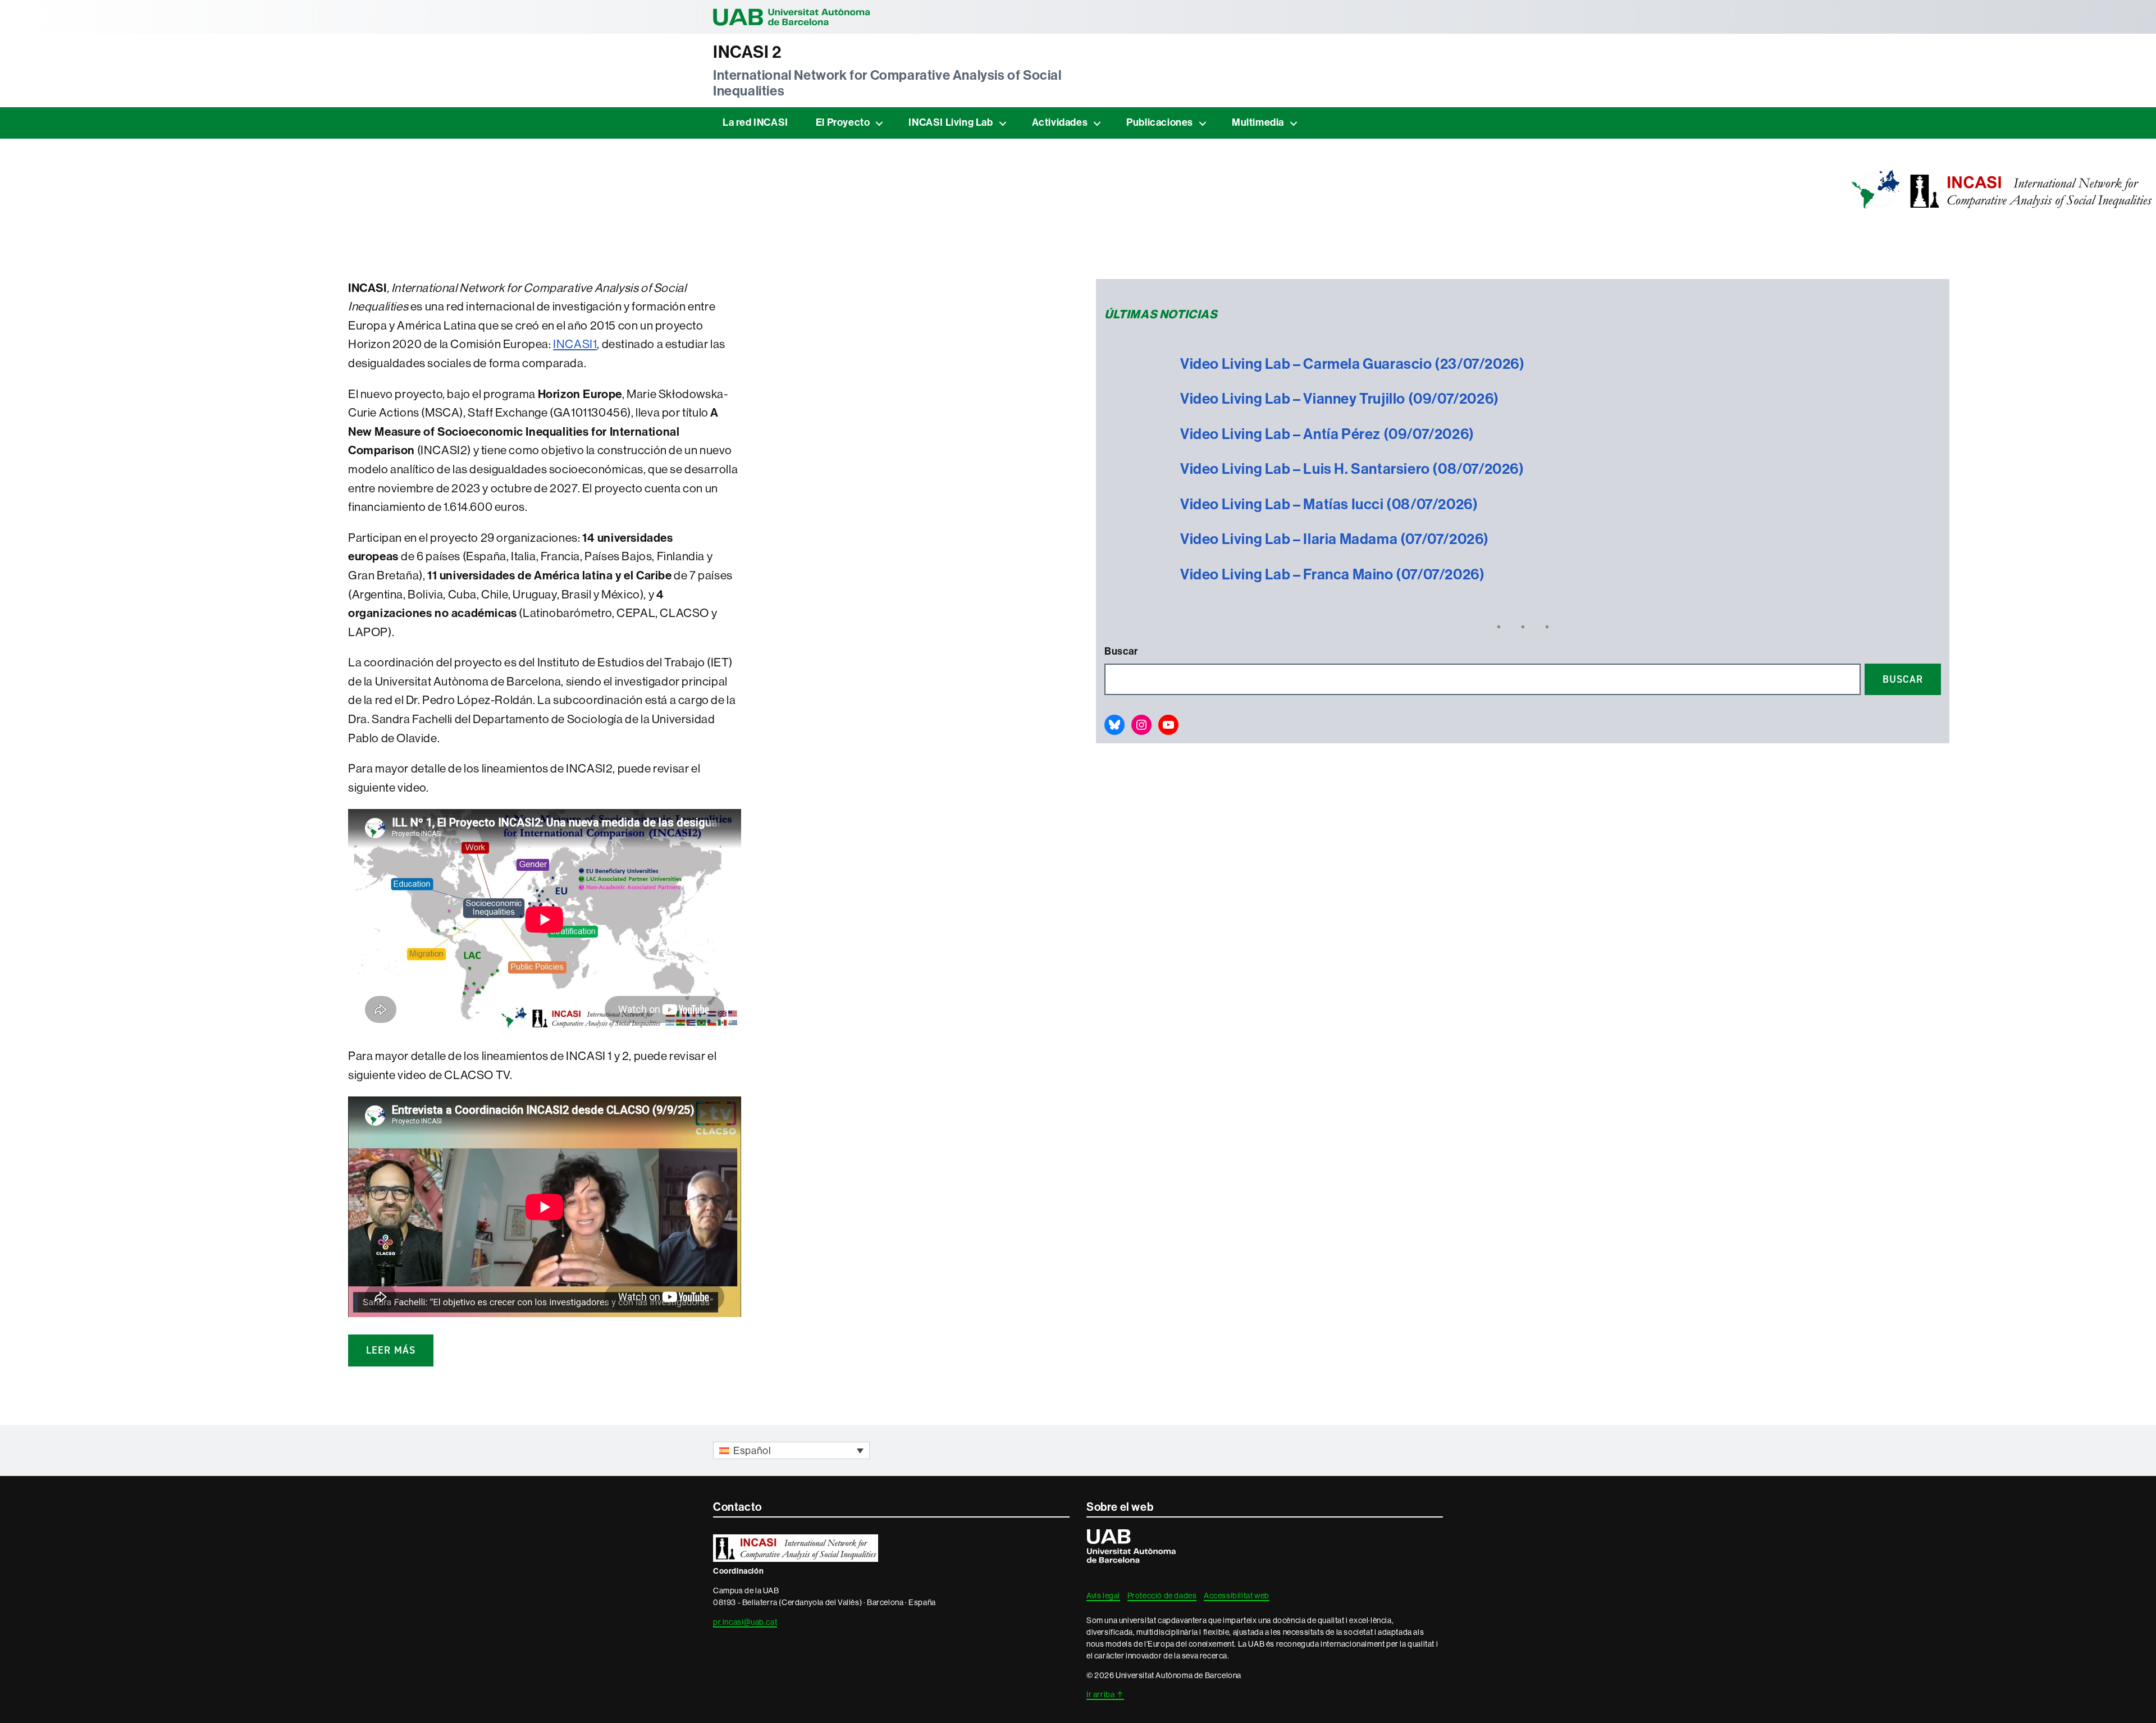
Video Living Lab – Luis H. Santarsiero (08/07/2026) (1352, 469)
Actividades (1060, 122)
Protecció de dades (1162, 1596)
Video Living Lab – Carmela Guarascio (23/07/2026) (1352, 364)
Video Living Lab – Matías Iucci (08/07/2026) (1329, 504)
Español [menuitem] (752, 1451)
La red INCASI (755, 122)
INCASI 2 (747, 52)
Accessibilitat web (1237, 1596)
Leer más (391, 1350)
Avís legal (1103, 1596)
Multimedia (1258, 122)
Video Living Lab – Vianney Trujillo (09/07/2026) (1340, 399)
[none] (791, 1450)
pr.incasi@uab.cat (745, 1622)
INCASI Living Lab (951, 122)
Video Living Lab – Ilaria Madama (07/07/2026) (1335, 539)
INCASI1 (575, 344)
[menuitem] (791, 1450)
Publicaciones (1160, 122)
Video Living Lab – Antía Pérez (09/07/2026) (1327, 434)
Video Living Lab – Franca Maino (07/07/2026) (1332, 575)
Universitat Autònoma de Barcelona (792, 17)
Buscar (1121, 651)
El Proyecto (843, 122)
